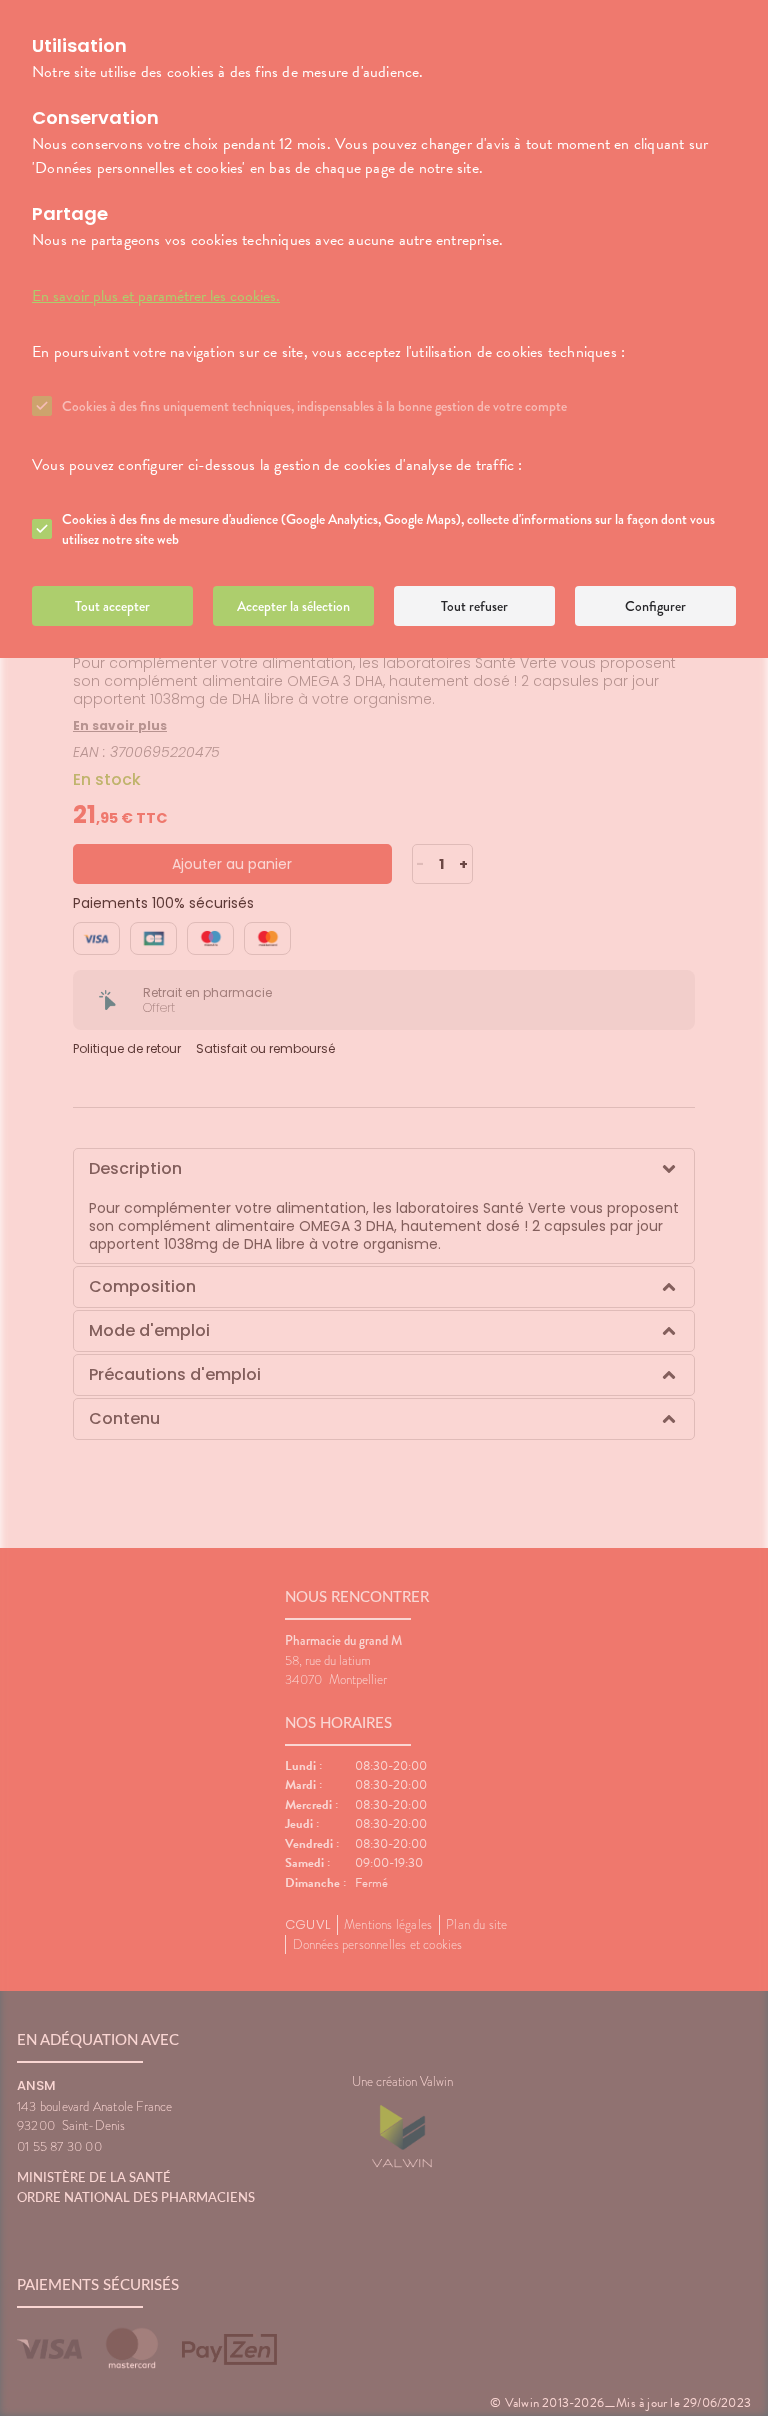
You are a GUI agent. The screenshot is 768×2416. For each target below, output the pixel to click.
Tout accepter (112, 606)
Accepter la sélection (293, 606)
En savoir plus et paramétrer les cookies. (156, 296)
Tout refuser (474, 606)
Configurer (655, 606)
